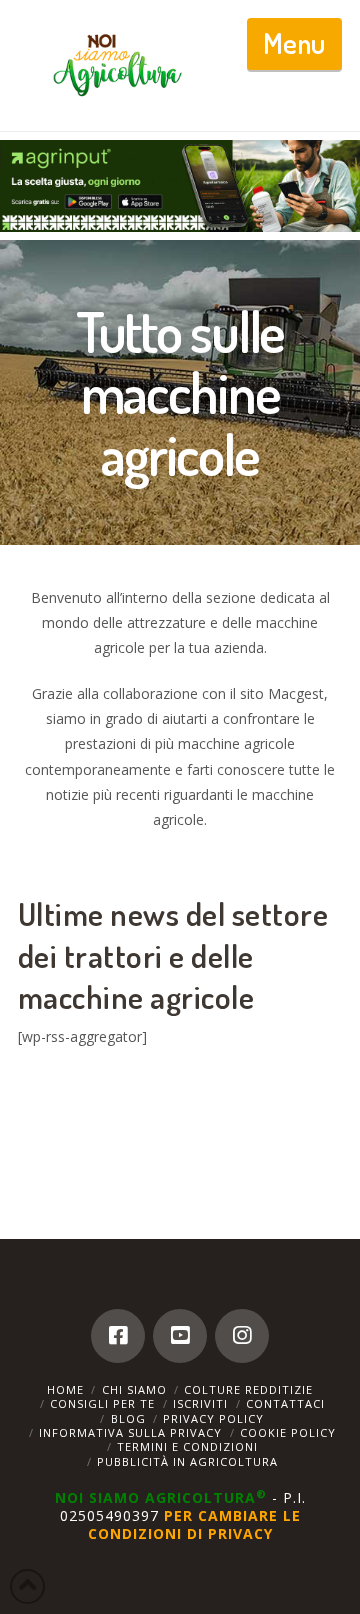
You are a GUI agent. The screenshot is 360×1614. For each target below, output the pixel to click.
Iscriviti (200, 1403)
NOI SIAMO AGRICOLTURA (161, 1497)
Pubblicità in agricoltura (187, 1461)
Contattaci (285, 1403)
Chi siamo (134, 1389)
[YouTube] (180, 1336)
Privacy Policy (213, 1418)
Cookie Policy (288, 1432)
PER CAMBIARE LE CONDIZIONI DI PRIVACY (194, 1524)
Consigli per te (102, 1403)
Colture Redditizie (248, 1389)
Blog (128, 1418)
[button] (294, 44)
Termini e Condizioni (187, 1446)
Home (65, 1389)
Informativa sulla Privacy (130, 1432)
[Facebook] (118, 1336)
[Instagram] (242, 1336)
